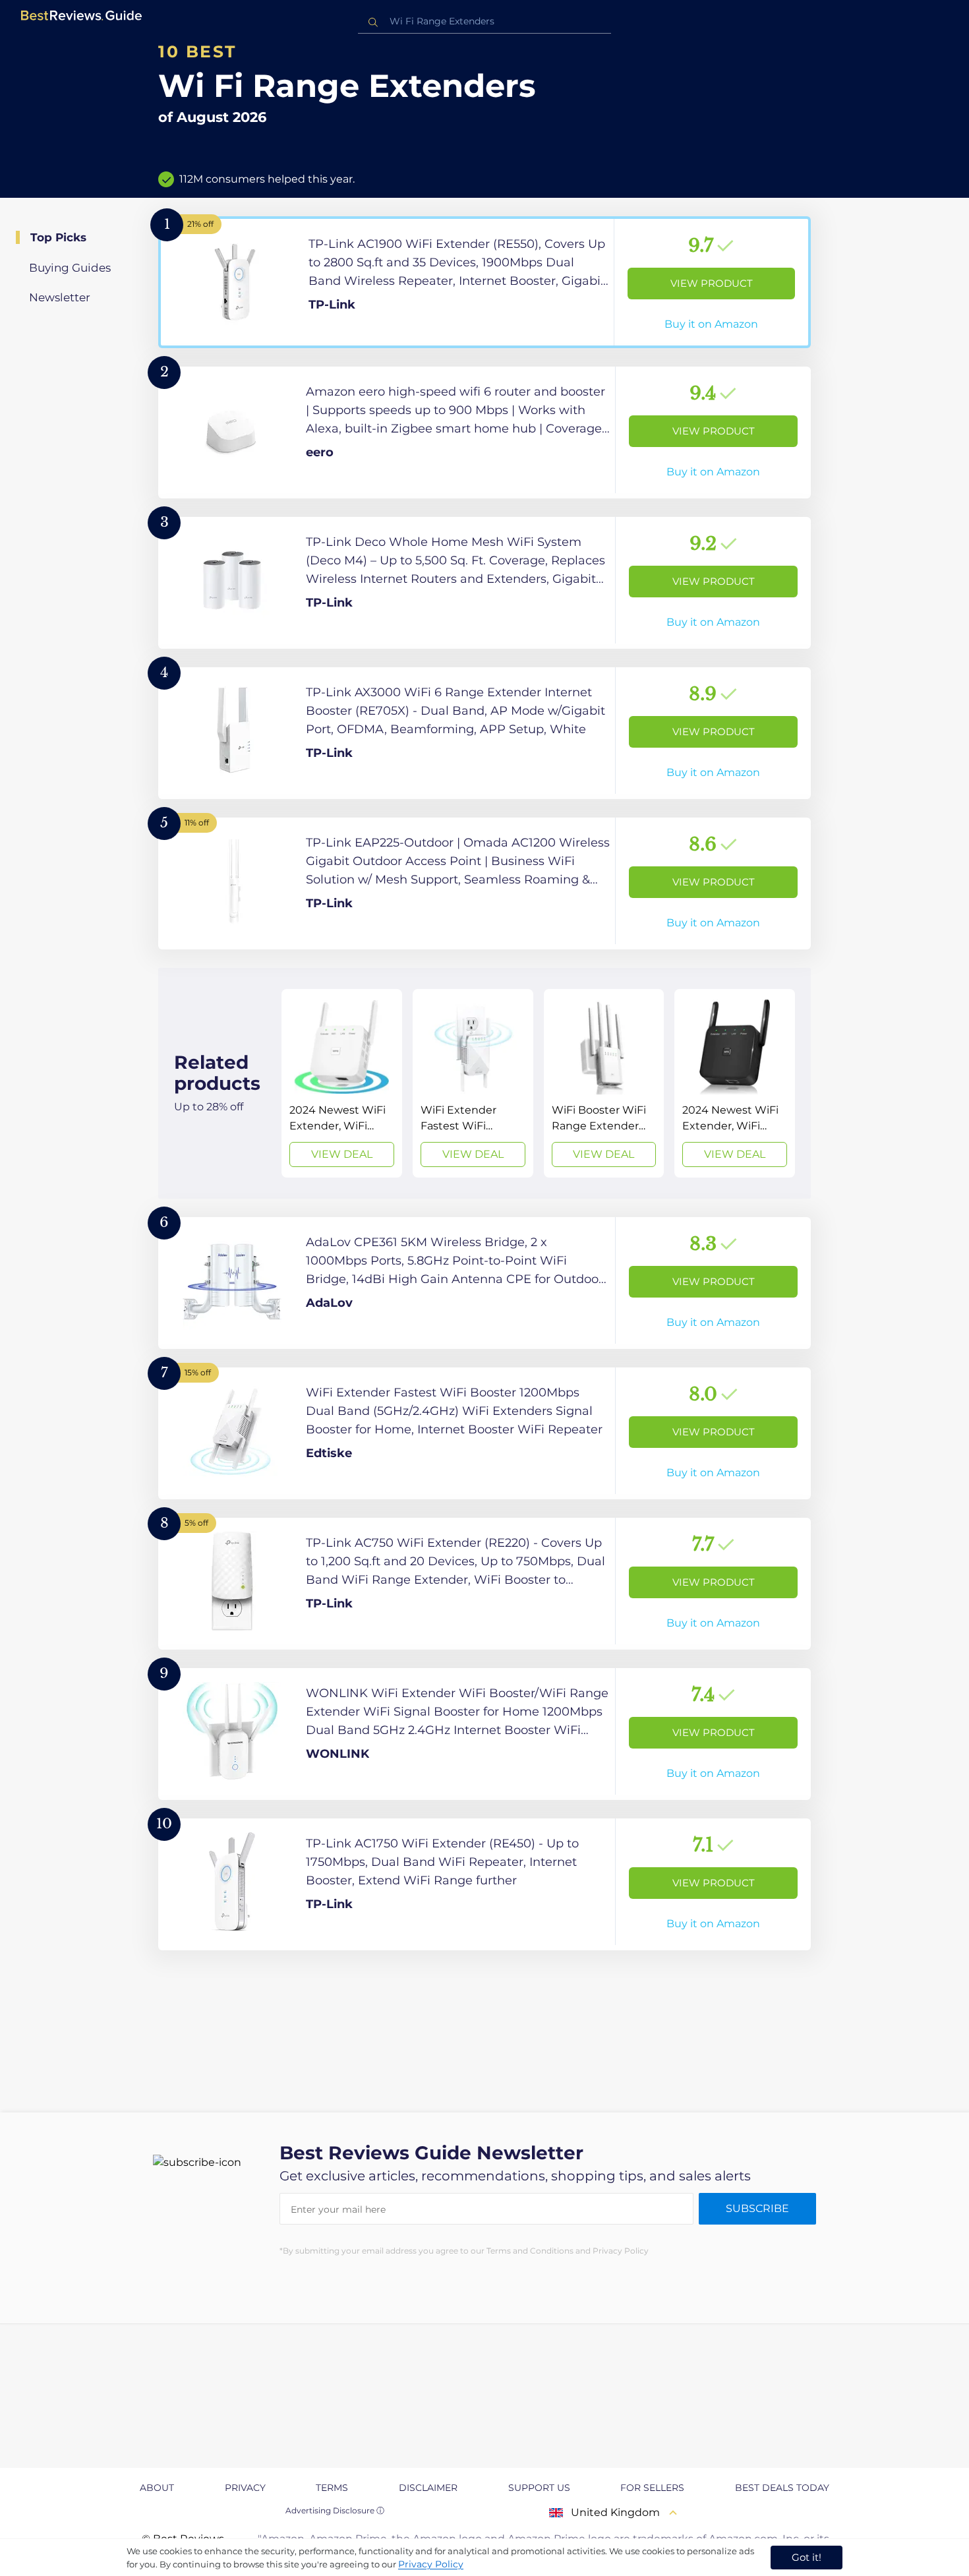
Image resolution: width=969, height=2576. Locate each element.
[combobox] (484, 21)
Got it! (807, 2557)
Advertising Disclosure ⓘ (335, 2510)
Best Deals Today (782, 2488)
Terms (332, 2488)
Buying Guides (70, 268)
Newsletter (60, 297)
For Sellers (652, 2488)
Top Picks (58, 237)
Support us (539, 2488)
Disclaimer (428, 2488)
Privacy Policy (431, 2564)
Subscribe (757, 2208)
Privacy (245, 2488)
